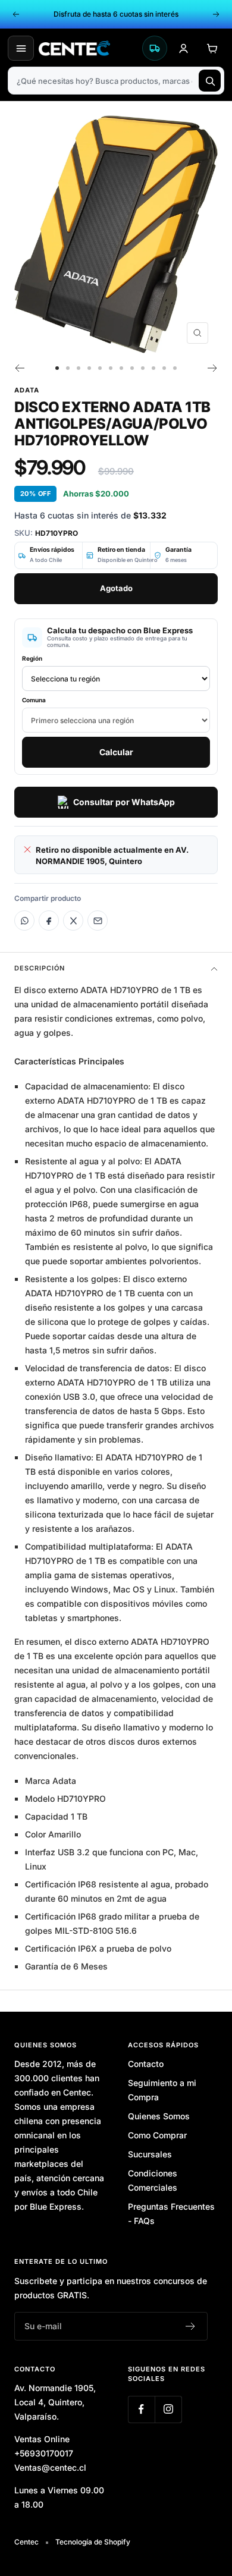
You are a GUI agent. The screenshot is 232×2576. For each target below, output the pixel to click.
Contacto (146, 2064)
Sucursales (150, 2154)
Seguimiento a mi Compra (162, 2090)
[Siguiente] (213, 368)
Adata (27, 390)
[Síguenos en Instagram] (168, 2409)
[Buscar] (210, 81)
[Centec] (87, 48)
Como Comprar (157, 2135)
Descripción (40, 968)
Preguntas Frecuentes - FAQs (171, 2214)
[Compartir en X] (73, 921)
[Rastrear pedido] (155, 48)
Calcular (116, 752)
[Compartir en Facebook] (49, 921)
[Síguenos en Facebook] (141, 2409)
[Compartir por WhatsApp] (24, 921)
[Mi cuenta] (183, 48)
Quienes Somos (159, 2116)
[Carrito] (212, 48)
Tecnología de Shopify (93, 2542)
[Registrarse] (191, 2326)
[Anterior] (19, 368)
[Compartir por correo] (98, 921)
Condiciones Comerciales (153, 2180)
